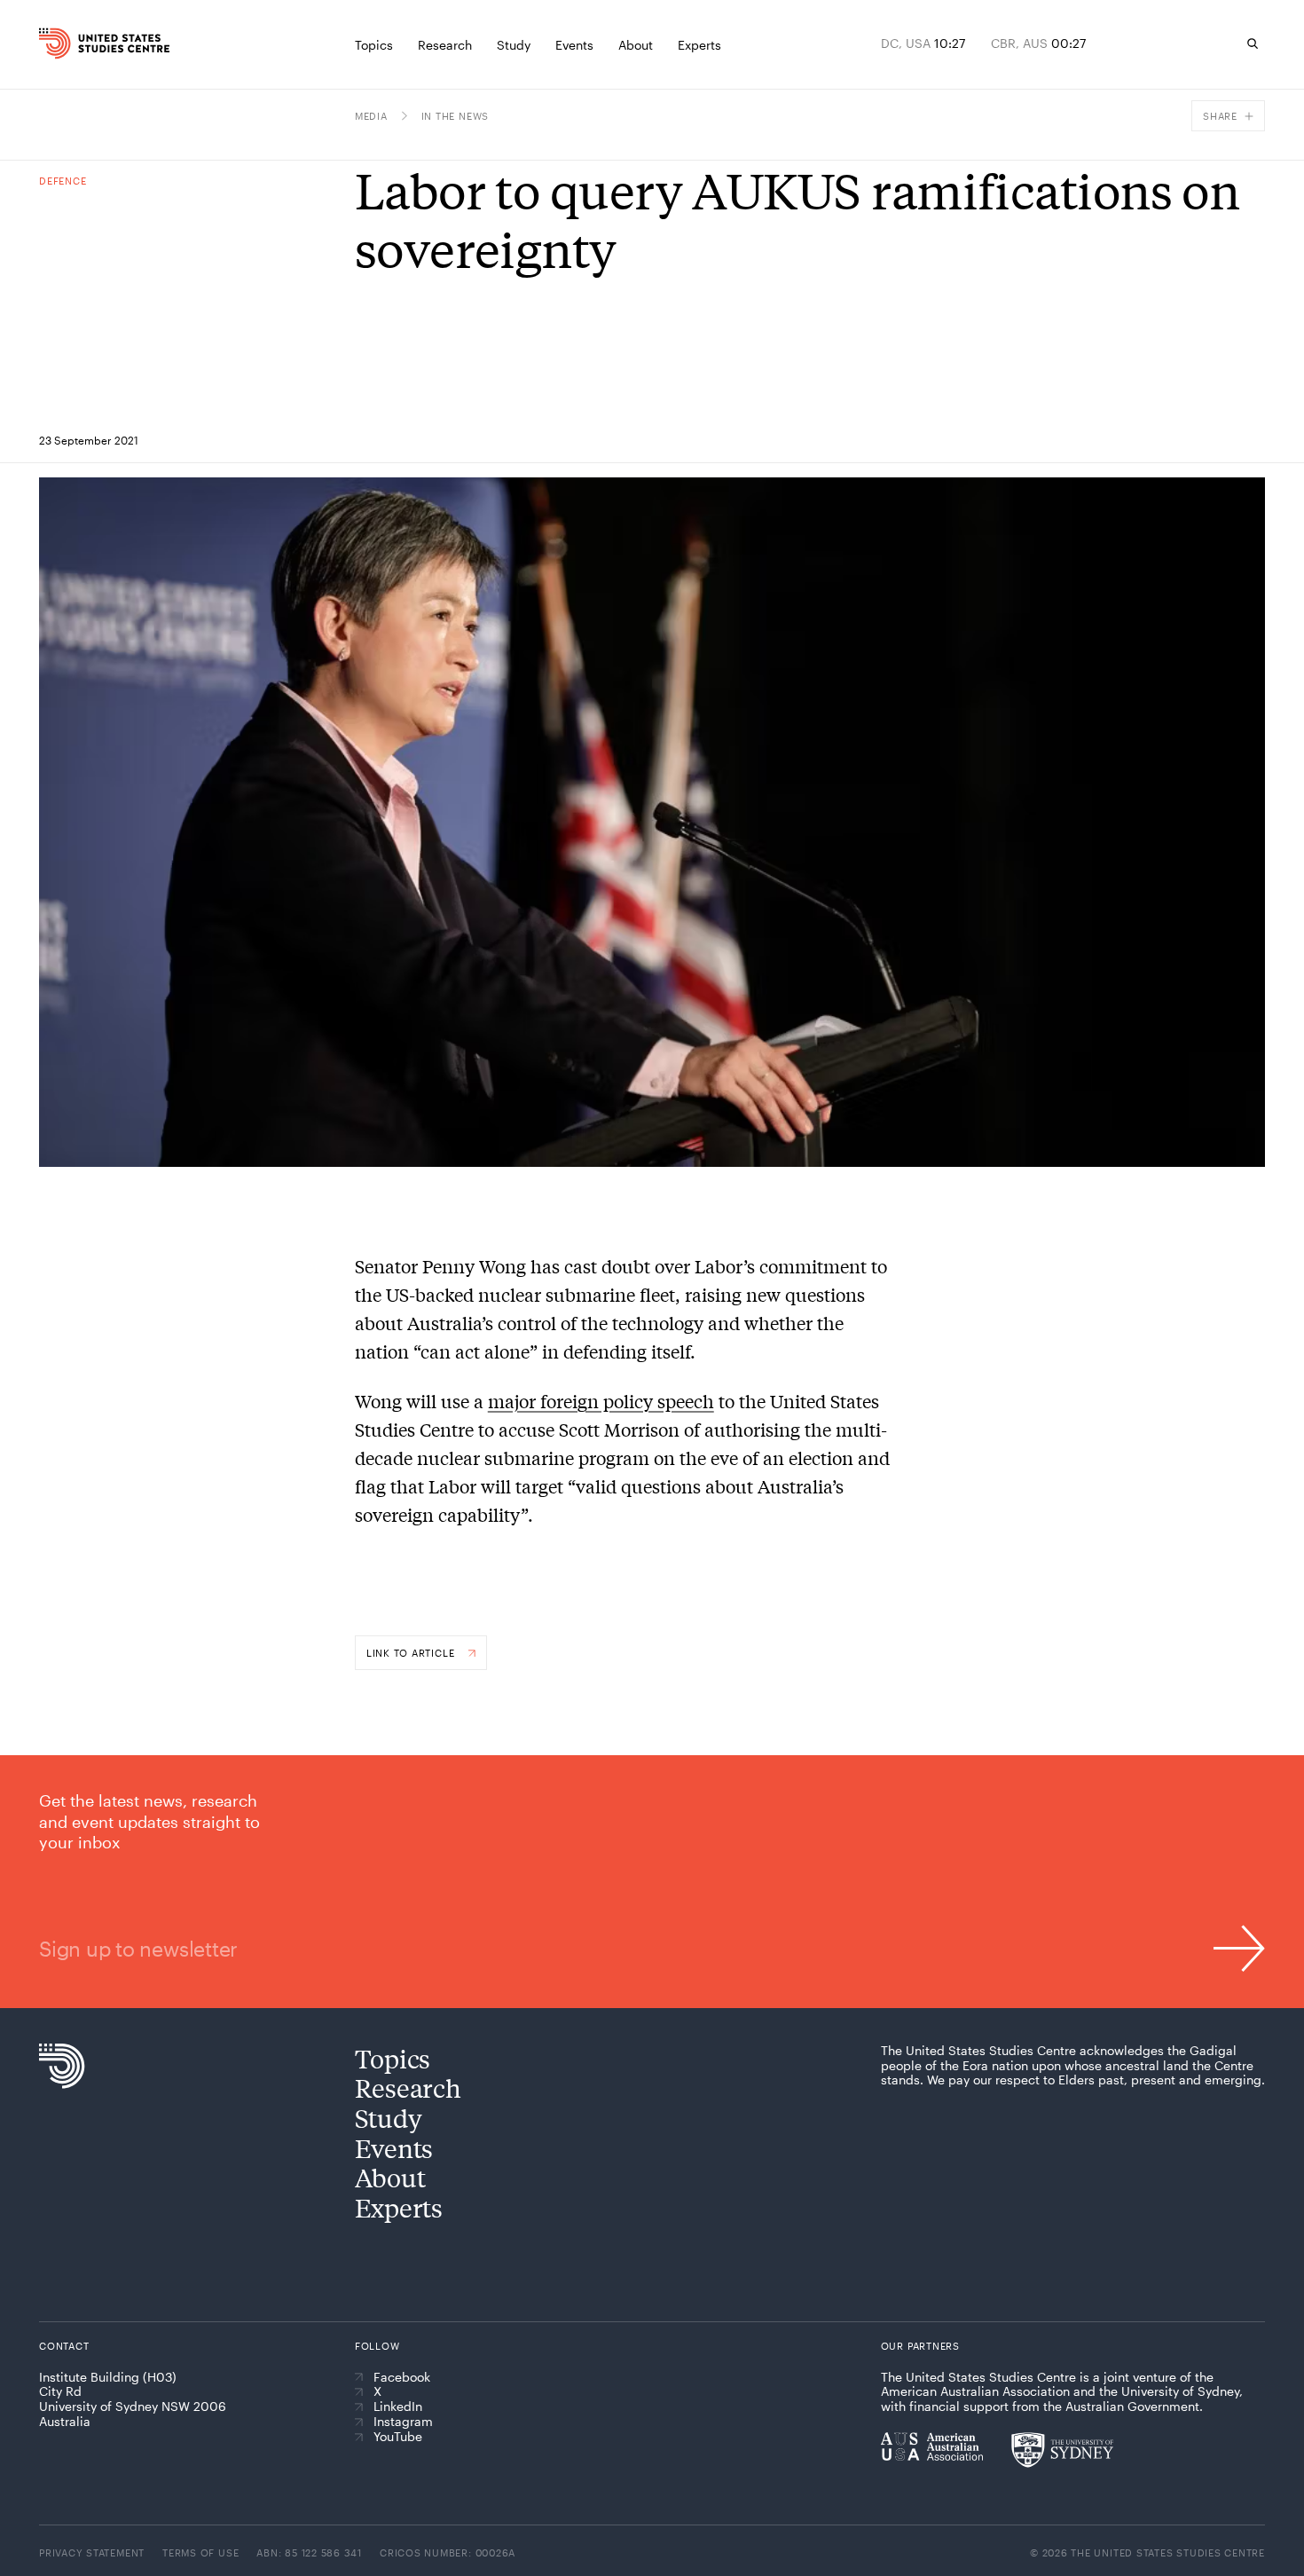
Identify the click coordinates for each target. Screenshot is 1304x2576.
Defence (63, 181)
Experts (399, 2207)
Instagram (403, 2422)
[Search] (1253, 43)
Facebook (402, 2377)
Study (389, 2118)
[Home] (74, 43)
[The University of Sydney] (1062, 2450)
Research (408, 2088)
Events (394, 2148)
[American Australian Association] (932, 2446)
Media (371, 116)
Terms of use (200, 2552)
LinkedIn (398, 2407)
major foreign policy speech (601, 1401)
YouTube (398, 2437)
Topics (393, 2058)
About (390, 2177)
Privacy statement (92, 2552)
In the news (455, 116)
